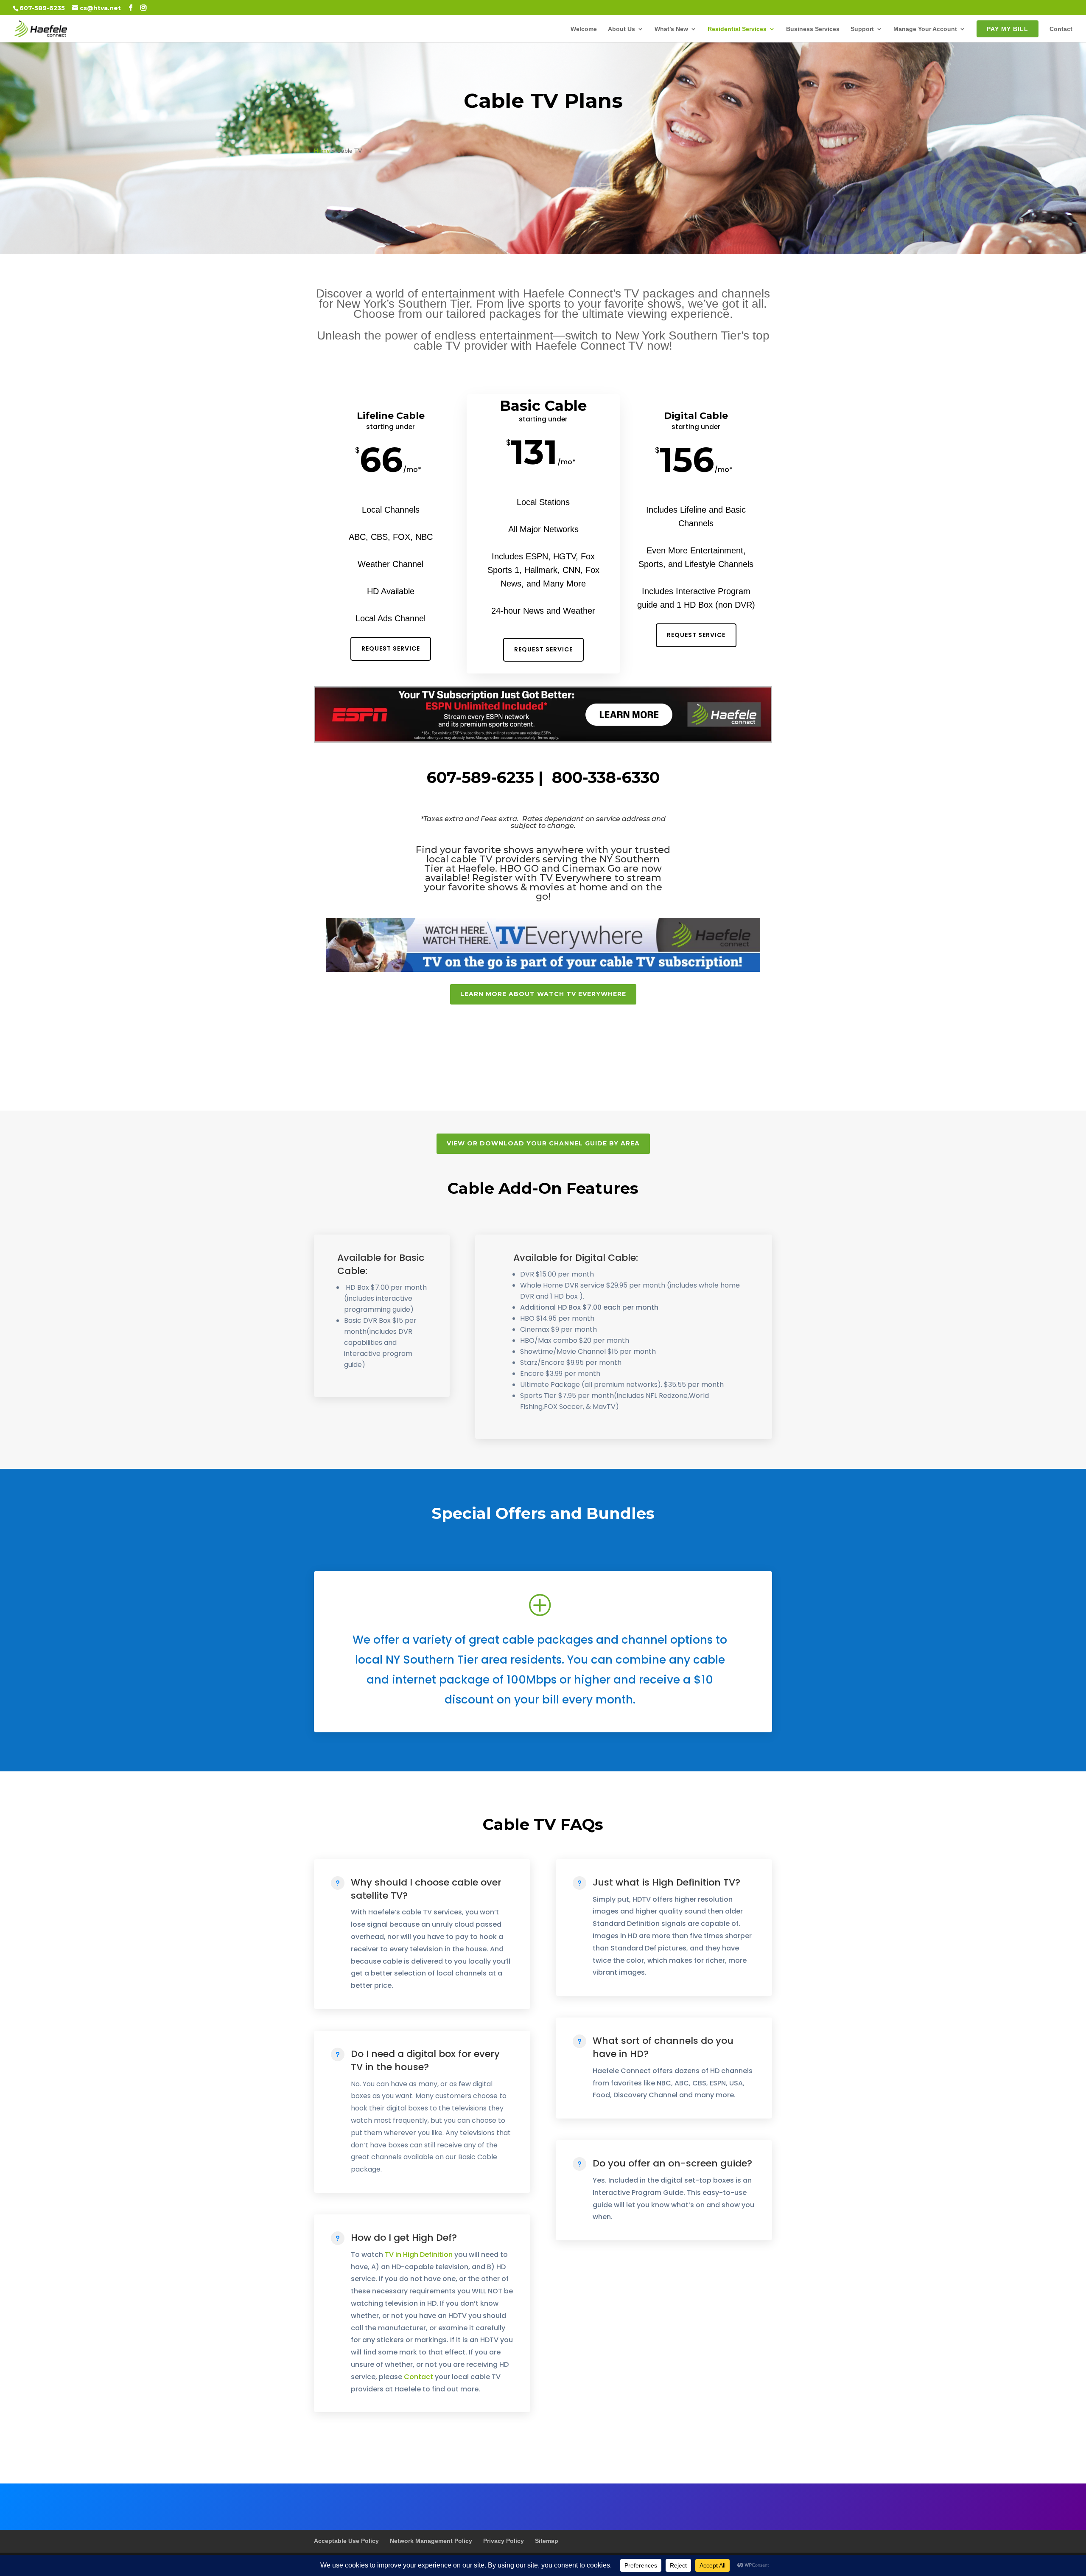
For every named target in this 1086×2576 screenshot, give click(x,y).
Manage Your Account (925, 29)
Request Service (391, 648)
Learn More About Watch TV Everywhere (543, 994)
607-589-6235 (42, 8)
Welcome (584, 29)
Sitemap (547, 2541)
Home (322, 151)
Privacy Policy (504, 2541)
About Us (621, 29)
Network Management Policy (431, 2541)
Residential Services (737, 29)
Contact (1061, 29)
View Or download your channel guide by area (543, 1143)
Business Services (813, 29)
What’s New (671, 29)
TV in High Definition (419, 2255)
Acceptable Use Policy (346, 2541)
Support (862, 29)
